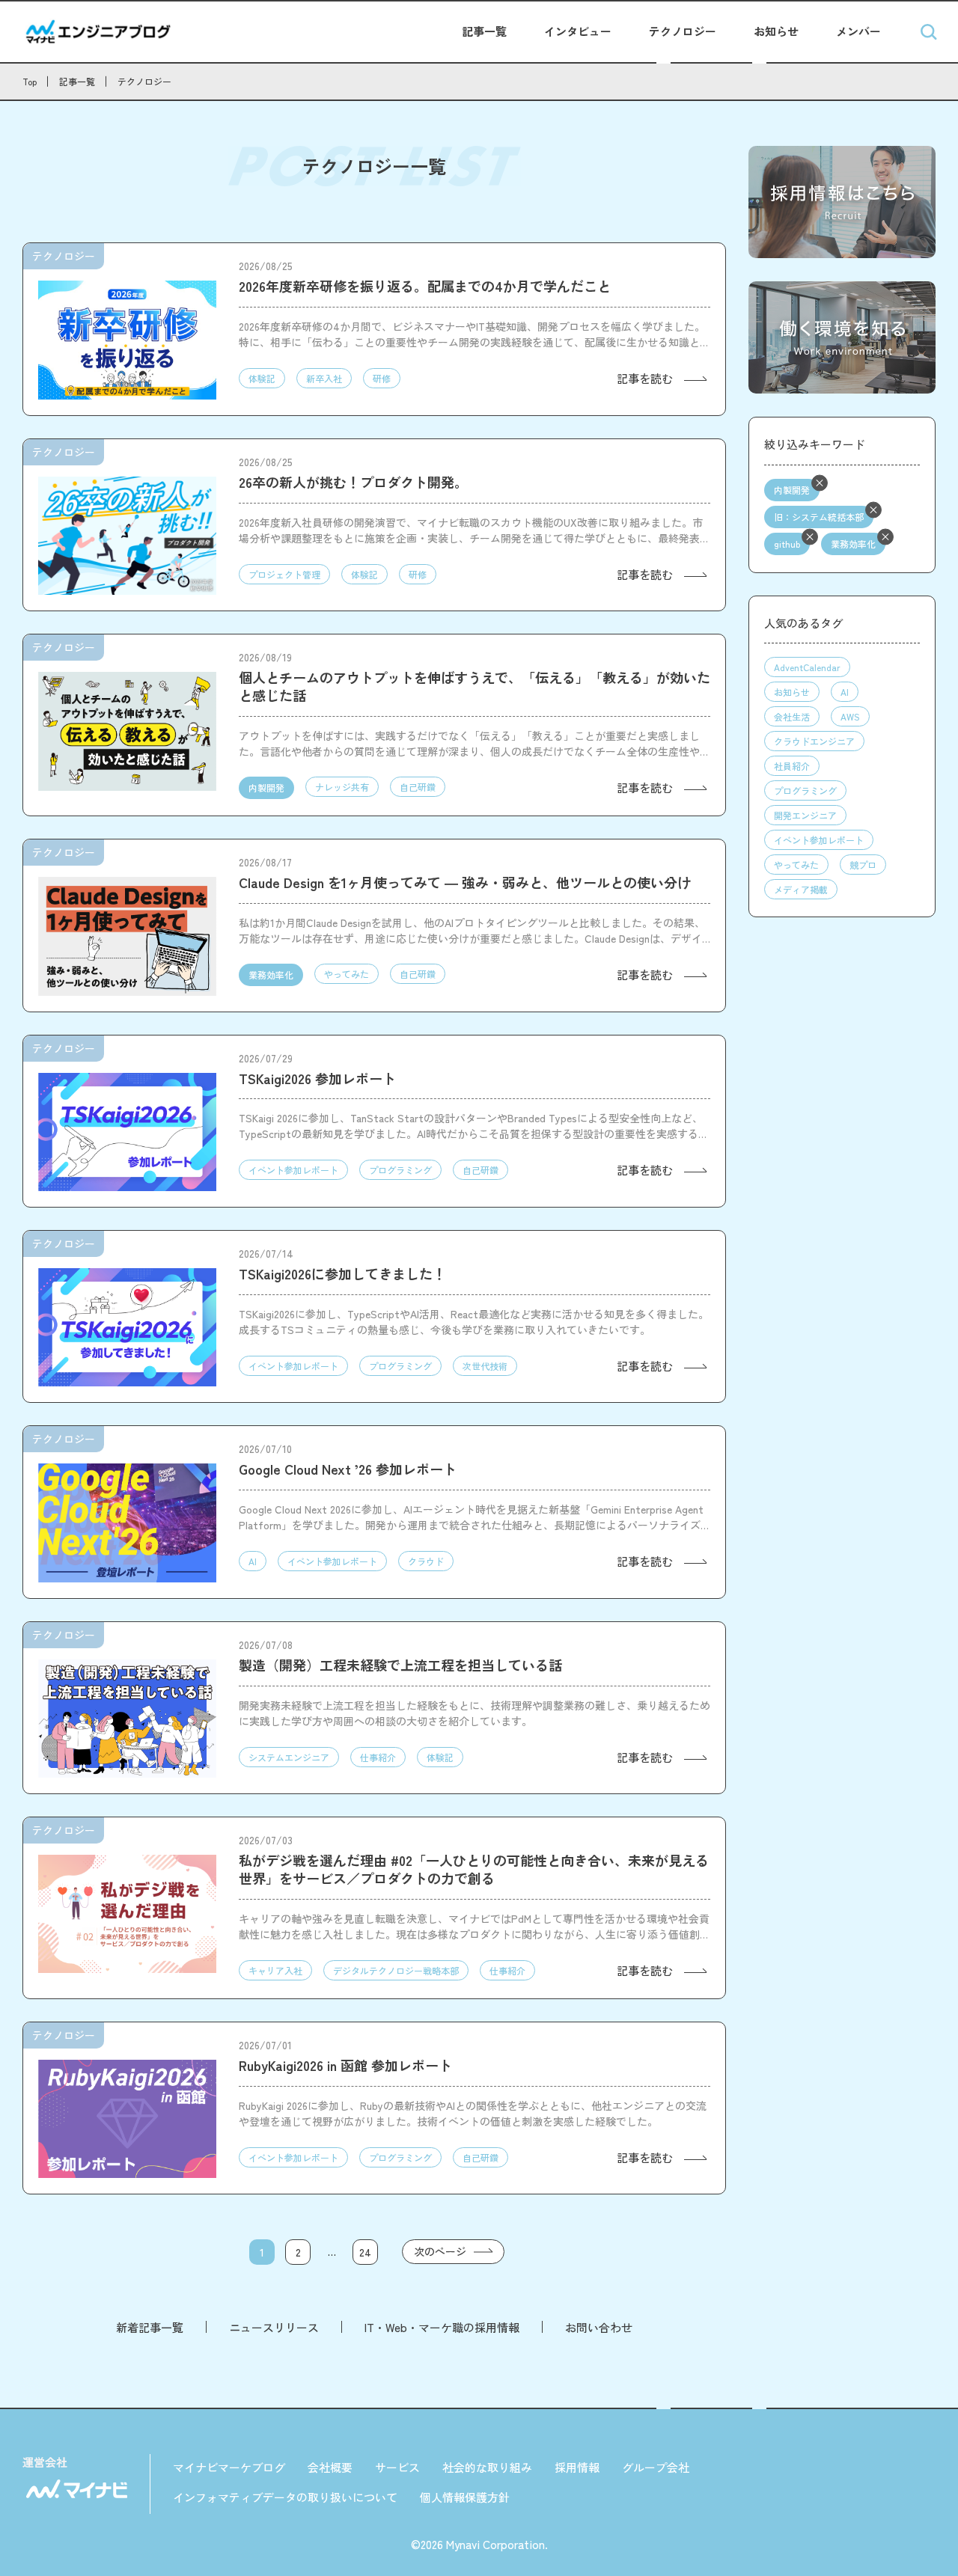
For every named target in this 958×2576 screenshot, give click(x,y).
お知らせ (776, 31)
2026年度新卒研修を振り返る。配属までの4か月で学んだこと (425, 286)
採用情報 (577, 2467)
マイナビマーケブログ (229, 2467)
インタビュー (578, 31)
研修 (382, 378)
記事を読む (645, 378)
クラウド (426, 1561)
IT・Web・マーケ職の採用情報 (442, 2327)
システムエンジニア (289, 1757)
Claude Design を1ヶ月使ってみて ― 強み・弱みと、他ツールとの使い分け (465, 882)
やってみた (347, 974)
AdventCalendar (807, 667)
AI (253, 1561)
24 (365, 2252)
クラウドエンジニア (814, 741)
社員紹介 (792, 766)
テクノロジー (683, 31)
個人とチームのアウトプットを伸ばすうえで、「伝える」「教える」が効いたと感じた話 (475, 686)
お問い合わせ (599, 2327)
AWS (850, 716)
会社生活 (792, 716)
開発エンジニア (805, 815)
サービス (397, 2467)
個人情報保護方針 (465, 2497)
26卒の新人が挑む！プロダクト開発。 (353, 482)
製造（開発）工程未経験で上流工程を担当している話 (400, 1665)
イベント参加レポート (293, 1170)
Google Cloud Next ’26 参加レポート (348, 1469)
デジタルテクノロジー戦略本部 (396, 1970)
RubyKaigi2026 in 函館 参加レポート (345, 2065)
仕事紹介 (378, 1757)
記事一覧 (484, 31)
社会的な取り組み (487, 2467)
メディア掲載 (801, 889)
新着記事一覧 (150, 2327)
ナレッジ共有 (342, 787)
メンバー (858, 31)
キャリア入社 (275, 1970)
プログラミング (400, 1170)
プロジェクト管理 (284, 574)
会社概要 (330, 2467)
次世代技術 (485, 1366)
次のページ (440, 2251)
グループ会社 (656, 2467)
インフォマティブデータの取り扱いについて (285, 2497)
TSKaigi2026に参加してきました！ (342, 1273)
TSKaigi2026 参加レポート (317, 1078)
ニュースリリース (274, 2327)
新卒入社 (324, 378)
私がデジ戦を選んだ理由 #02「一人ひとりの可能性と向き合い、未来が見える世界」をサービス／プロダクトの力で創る (474, 1869)
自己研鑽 (418, 787)
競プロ (863, 865)
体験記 (262, 378)
